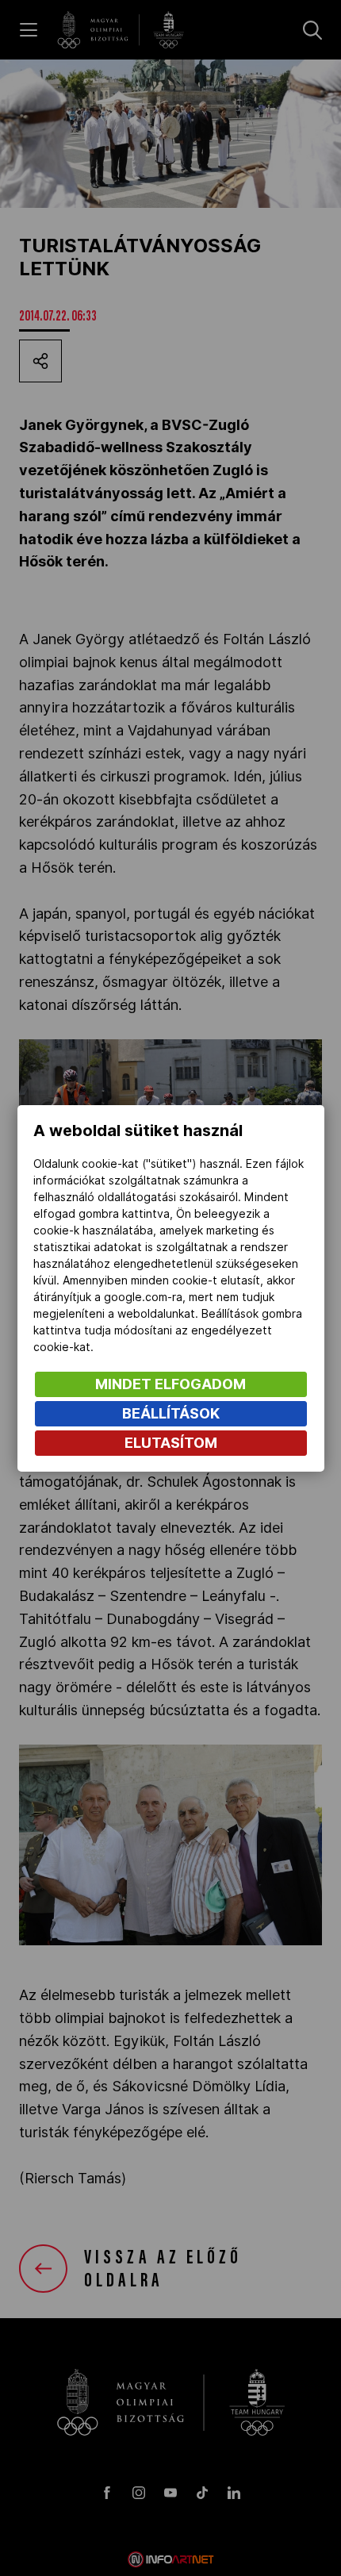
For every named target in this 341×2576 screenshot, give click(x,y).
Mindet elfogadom (170, 1384)
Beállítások (171, 1413)
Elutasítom (171, 1443)
